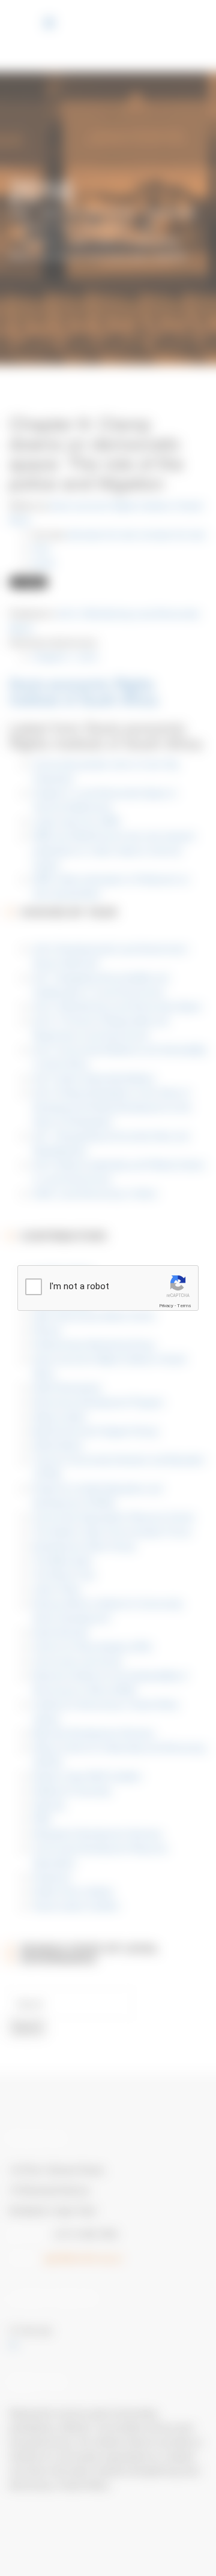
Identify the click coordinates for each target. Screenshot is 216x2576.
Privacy (166, 1306)
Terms (184, 1306)
